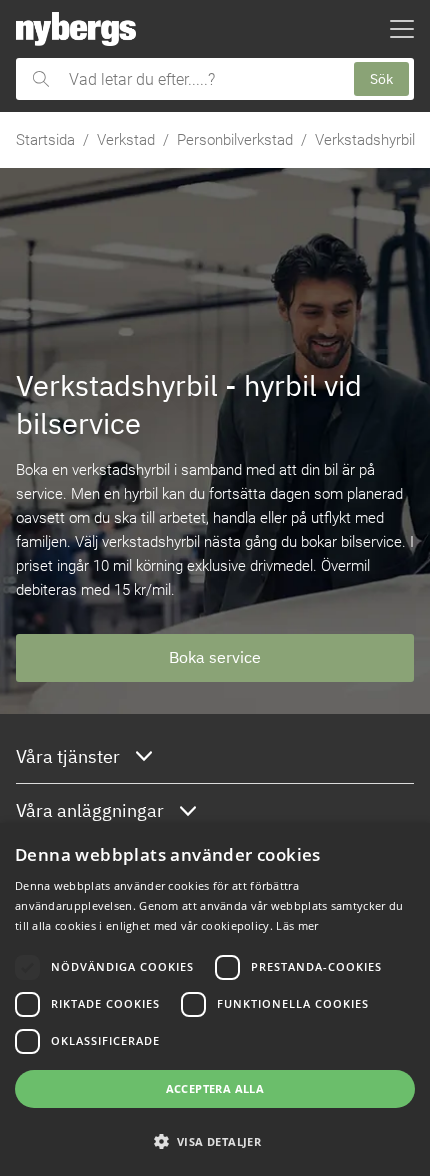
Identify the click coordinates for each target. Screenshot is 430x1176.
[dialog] (215, 999)
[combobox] (201, 79)
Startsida (45, 140)
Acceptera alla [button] (215, 1088)
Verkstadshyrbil (365, 140)
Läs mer (297, 925)
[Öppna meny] (402, 29)
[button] (215, 1141)
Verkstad (126, 140)
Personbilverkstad (235, 140)
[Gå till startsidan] (76, 29)
